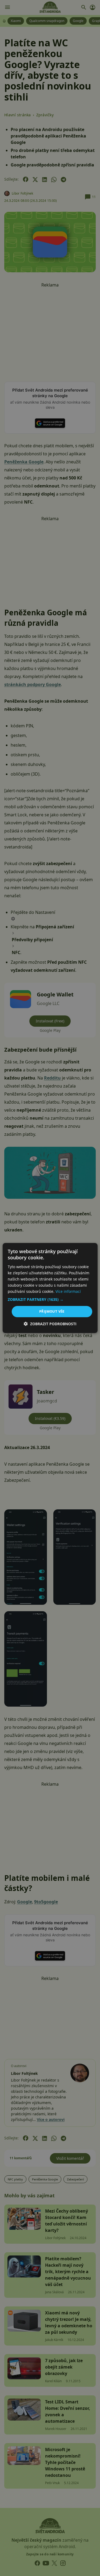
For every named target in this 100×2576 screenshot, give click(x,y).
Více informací (68, 1291)
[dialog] (50, 1288)
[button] (50, 1300)
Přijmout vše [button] (52, 1311)
